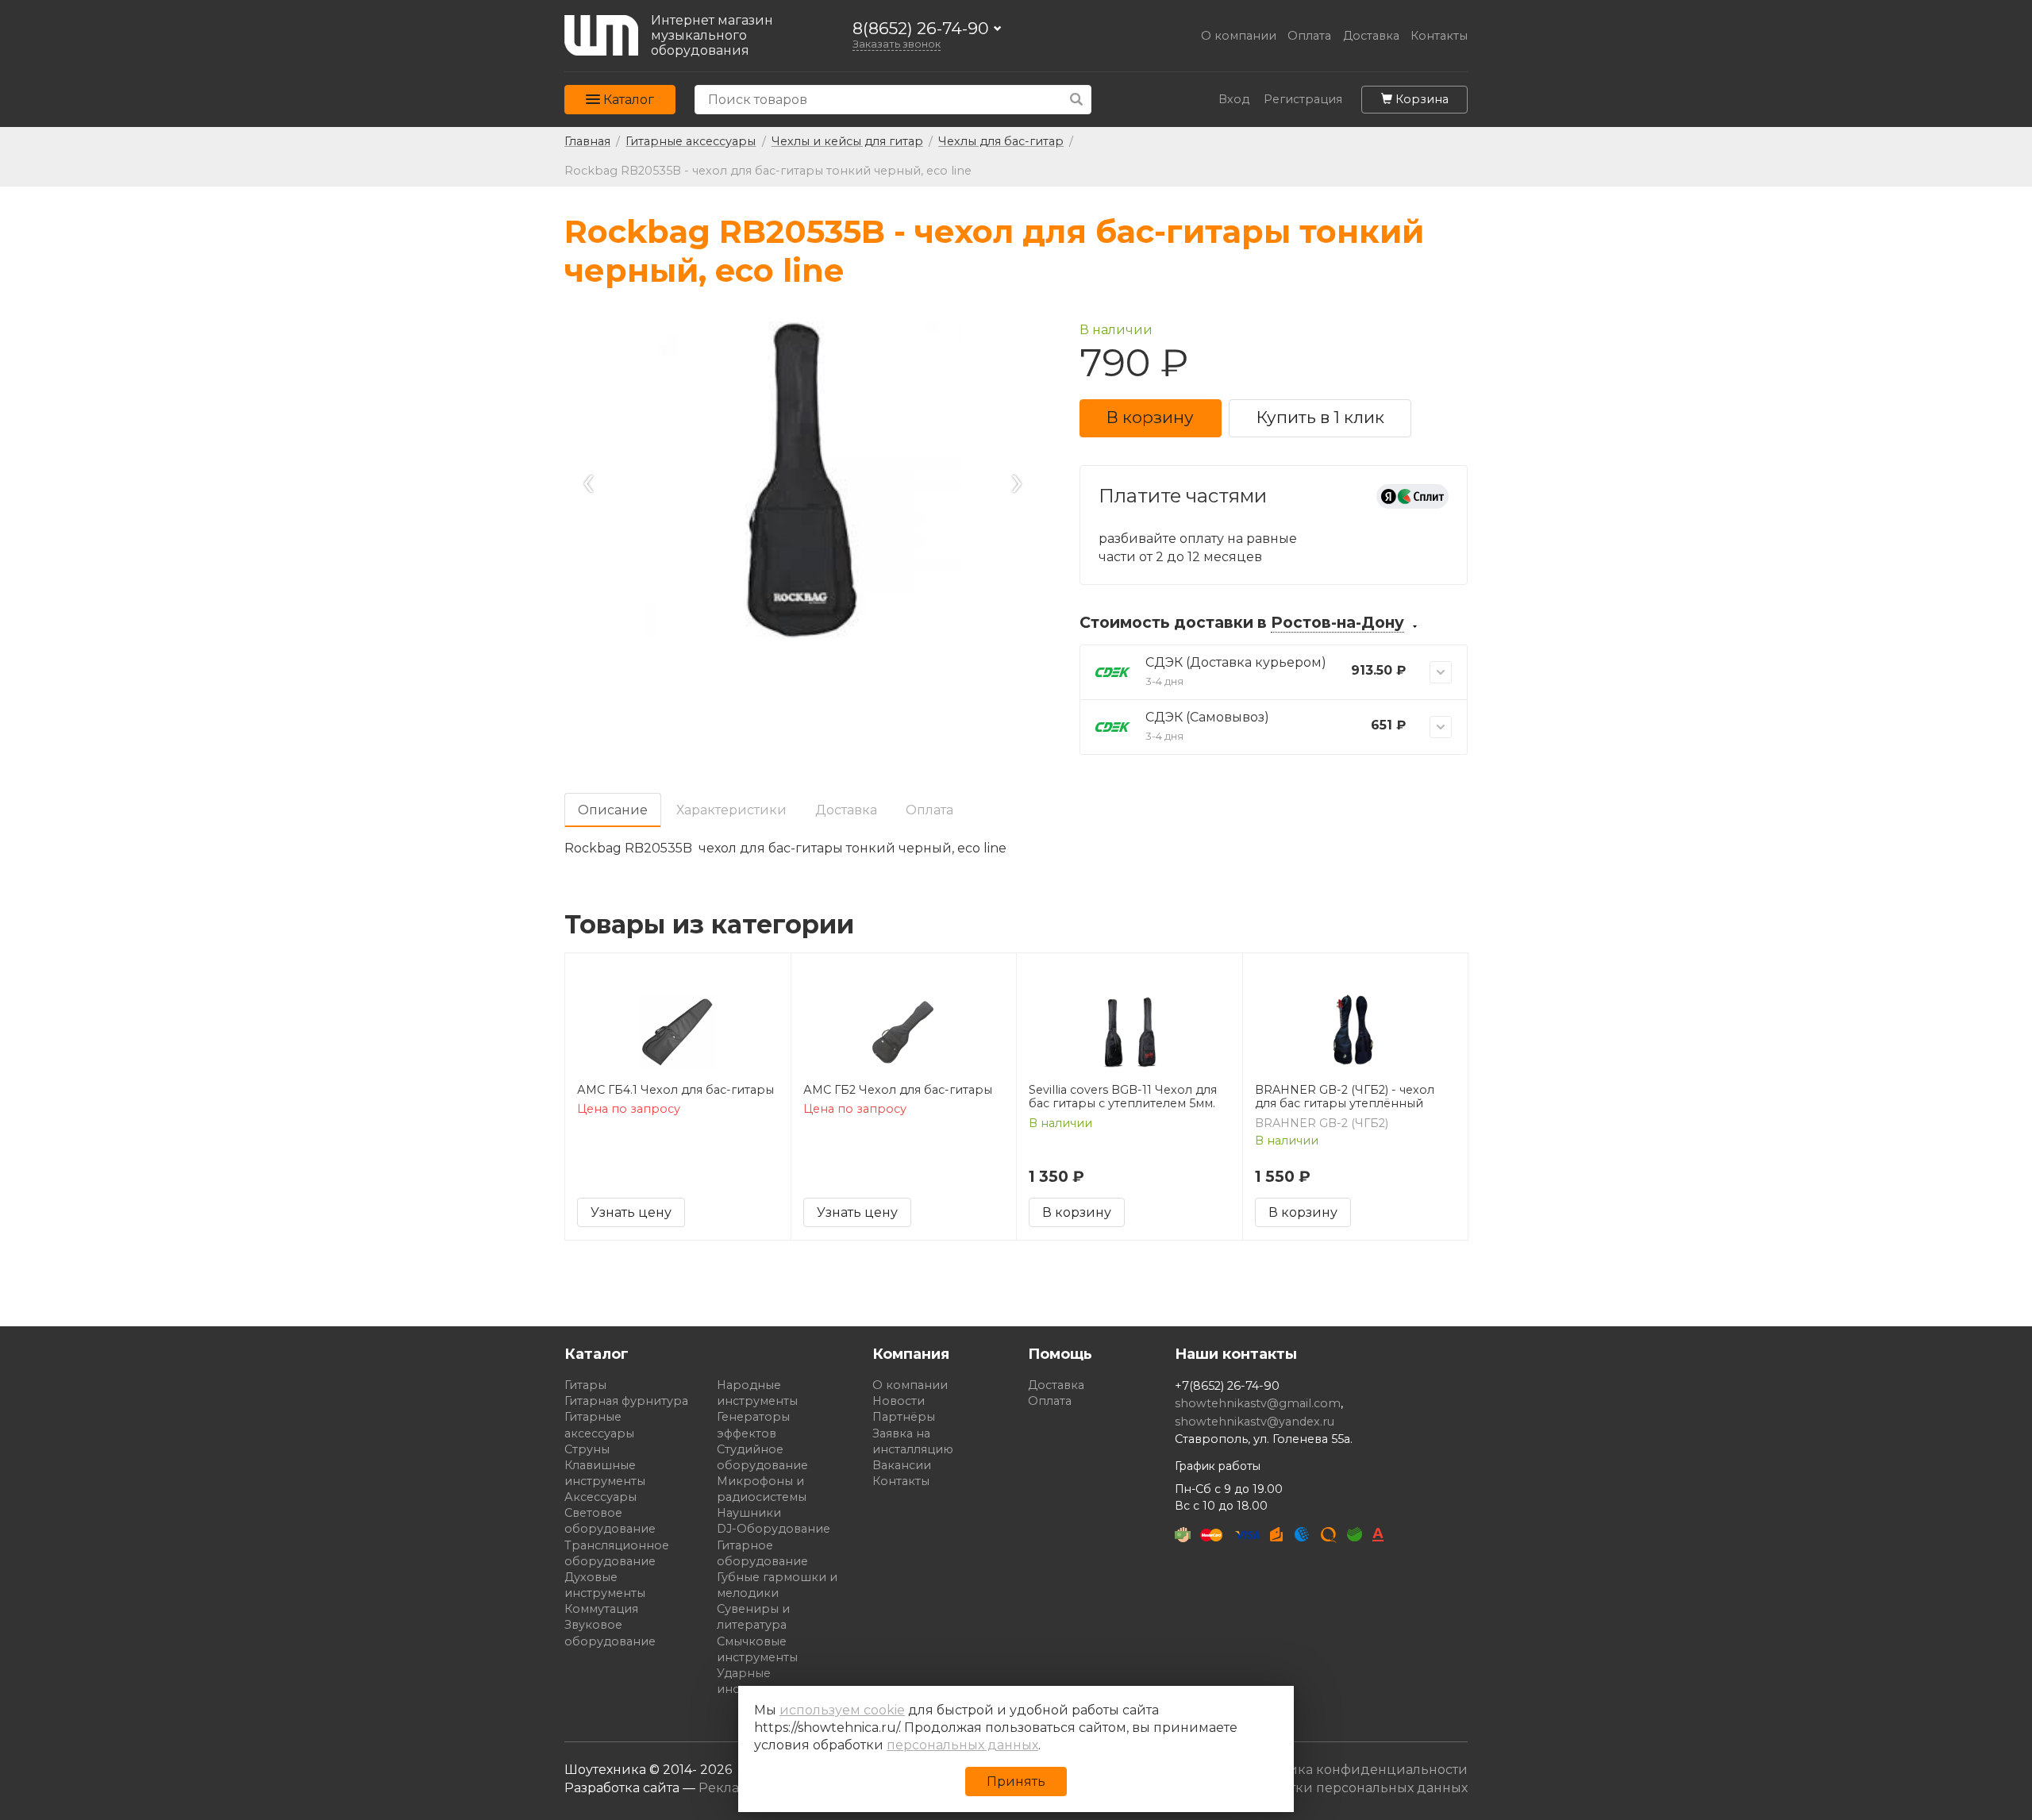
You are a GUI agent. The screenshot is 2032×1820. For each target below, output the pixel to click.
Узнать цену (631, 1212)
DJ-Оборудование (774, 1529)
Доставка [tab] (846, 810)
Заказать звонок (897, 44)
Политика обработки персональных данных (1320, 1788)
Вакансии (902, 1465)
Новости (899, 1401)
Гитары (585, 1385)
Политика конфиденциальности (1357, 1770)
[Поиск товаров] (1077, 100)
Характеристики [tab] (731, 810)
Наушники (749, 1513)
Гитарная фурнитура (626, 1401)
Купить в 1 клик (1320, 417)
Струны (587, 1449)
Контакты (1439, 36)
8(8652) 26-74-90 (921, 29)
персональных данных (962, 1745)
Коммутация (601, 1609)
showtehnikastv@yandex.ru (1255, 1422)
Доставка (1371, 36)
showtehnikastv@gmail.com (1258, 1403)
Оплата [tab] (929, 810)
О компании (1239, 36)
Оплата (1309, 36)
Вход (1234, 100)
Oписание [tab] (613, 810)
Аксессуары (600, 1497)
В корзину (1150, 417)
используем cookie (842, 1710)
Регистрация (1303, 100)
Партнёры (904, 1417)
